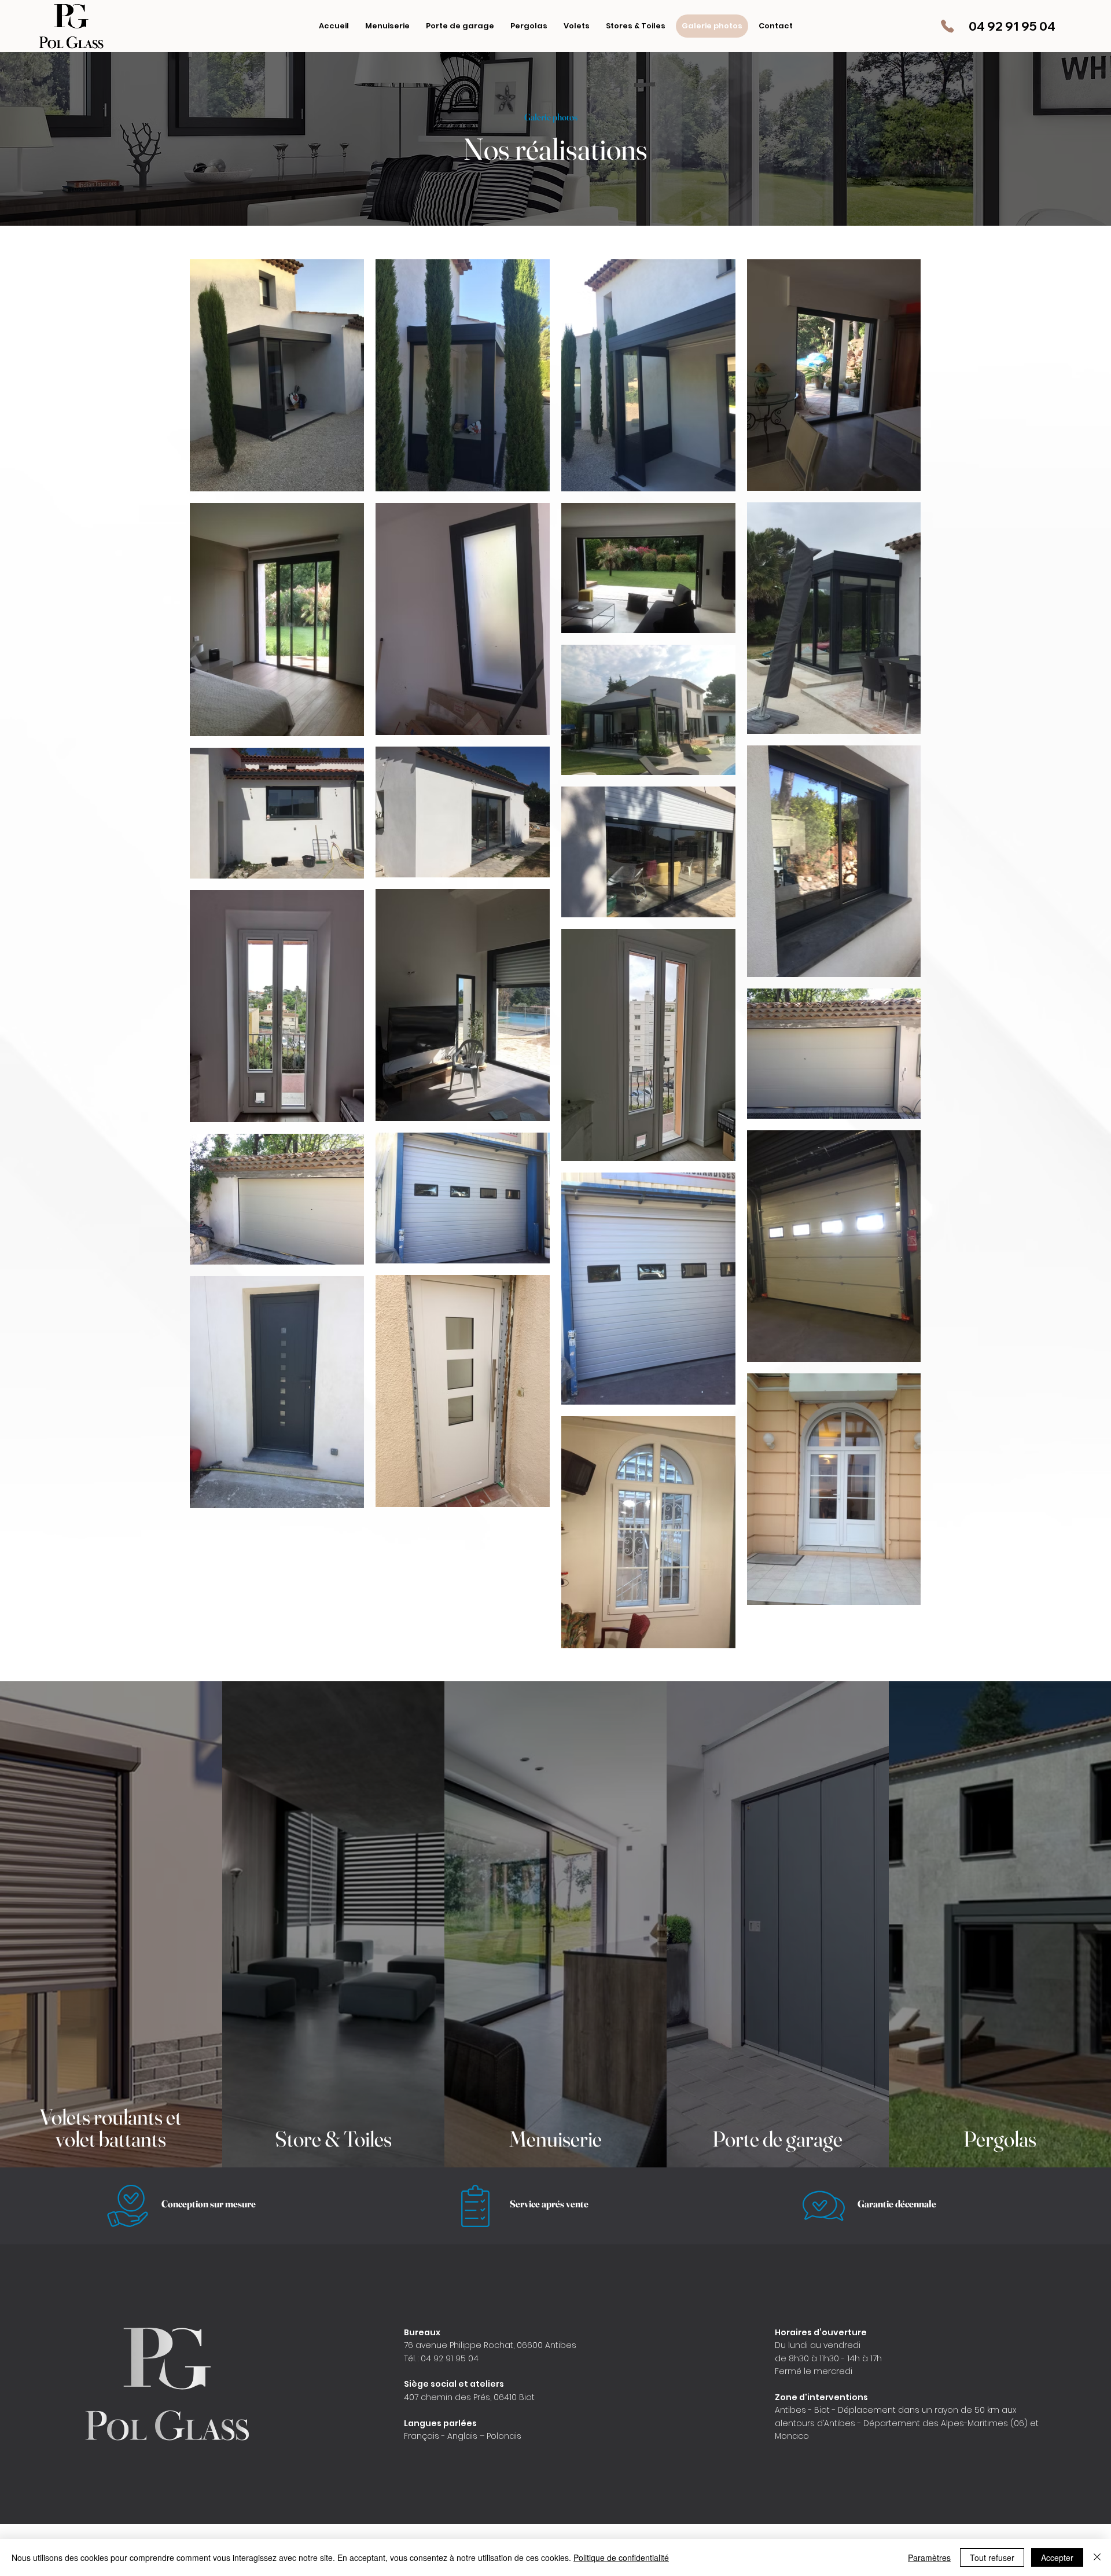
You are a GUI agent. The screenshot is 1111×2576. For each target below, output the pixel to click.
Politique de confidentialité (621, 2557)
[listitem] (111, 1924)
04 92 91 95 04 (1012, 26)
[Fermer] (1097, 2557)
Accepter (1057, 2557)
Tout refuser (992, 2557)
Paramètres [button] (929, 2557)
